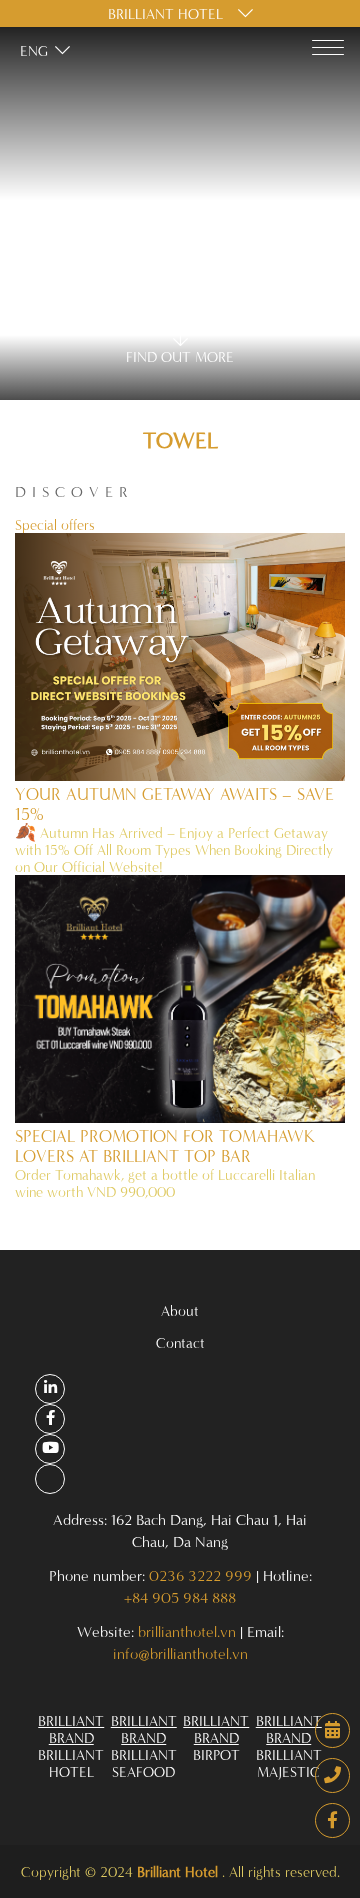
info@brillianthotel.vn (180, 1653)
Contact (180, 1342)
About (180, 1310)
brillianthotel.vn (187, 1631)
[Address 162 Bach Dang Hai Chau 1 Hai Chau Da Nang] (50, 1389)
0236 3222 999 (200, 1575)
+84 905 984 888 (180, 1597)
